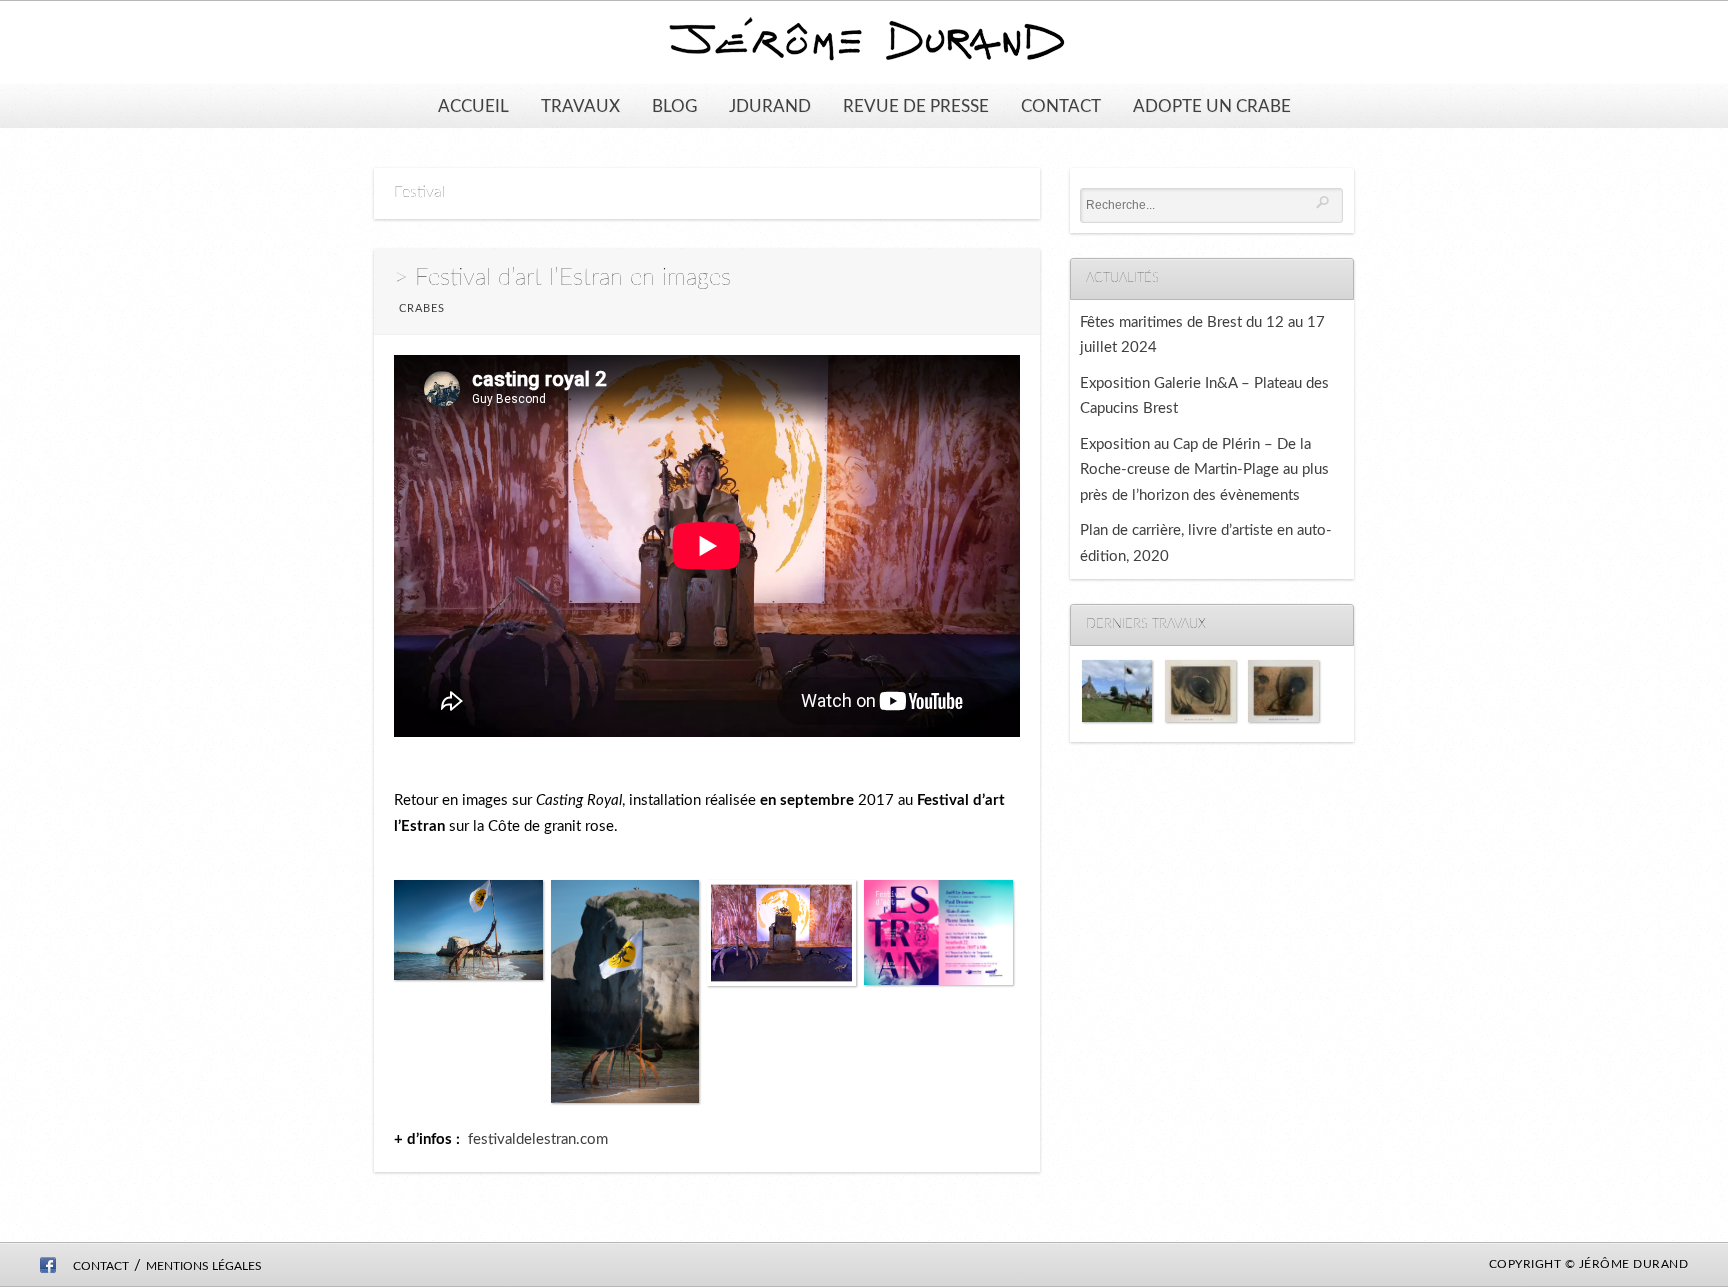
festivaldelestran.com (538, 1139)
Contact (1061, 106)
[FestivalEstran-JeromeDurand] (938, 936)
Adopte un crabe (1212, 106)
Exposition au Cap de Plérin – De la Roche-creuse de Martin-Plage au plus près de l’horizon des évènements (1204, 470)
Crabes (422, 308)
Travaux (580, 106)
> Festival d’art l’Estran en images (562, 278)
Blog (674, 106)
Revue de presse (916, 106)
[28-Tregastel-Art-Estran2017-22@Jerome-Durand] (468, 934)
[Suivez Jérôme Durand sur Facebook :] (48, 1269)
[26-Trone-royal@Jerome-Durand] (781, 937)
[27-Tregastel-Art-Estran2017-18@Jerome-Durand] (625, 996)
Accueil (473, 106)
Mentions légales (204, 1266)
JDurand (770, 106)
